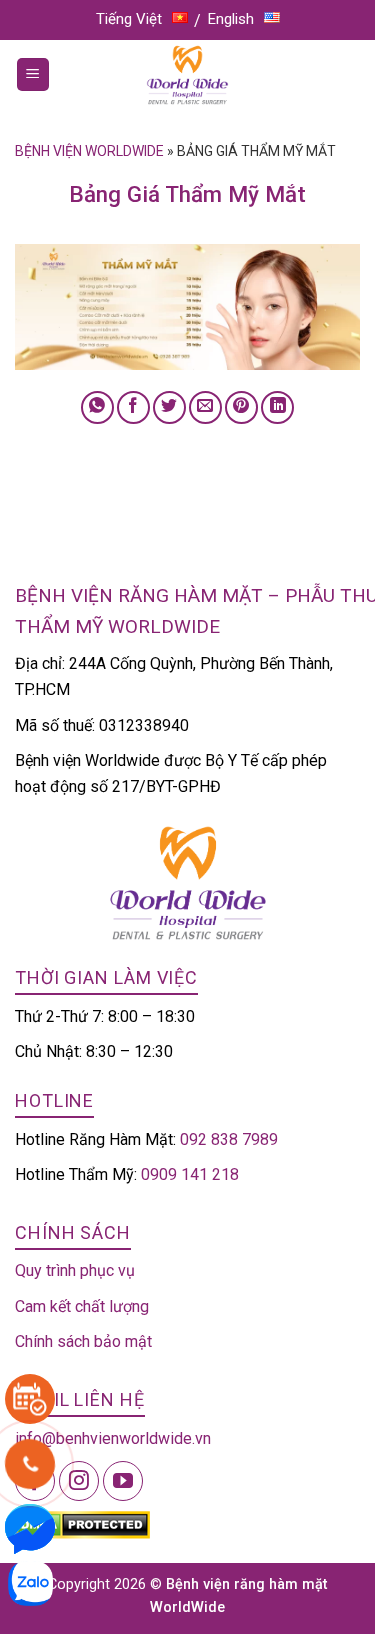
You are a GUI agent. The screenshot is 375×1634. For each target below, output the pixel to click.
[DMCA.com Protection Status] (82, 1523)
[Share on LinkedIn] (277, 407)
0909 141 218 (190, 1174)
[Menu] (33, 74)
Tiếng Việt (129, 19)
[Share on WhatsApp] (97, 407)
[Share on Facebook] (133, 407)
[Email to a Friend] (205, 407)
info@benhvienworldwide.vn (113, 1438)
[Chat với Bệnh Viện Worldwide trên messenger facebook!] (30, 1527)
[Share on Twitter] (169, 407)
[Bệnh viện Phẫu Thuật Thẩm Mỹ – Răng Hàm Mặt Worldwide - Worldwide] (188, 75)
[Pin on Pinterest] (241, 407)
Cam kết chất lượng (82, 1306)
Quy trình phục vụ (75, 1270)
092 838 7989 (229, 1139)
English (231, 19)
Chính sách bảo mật (83, 1341)
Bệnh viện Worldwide (89, 151)
